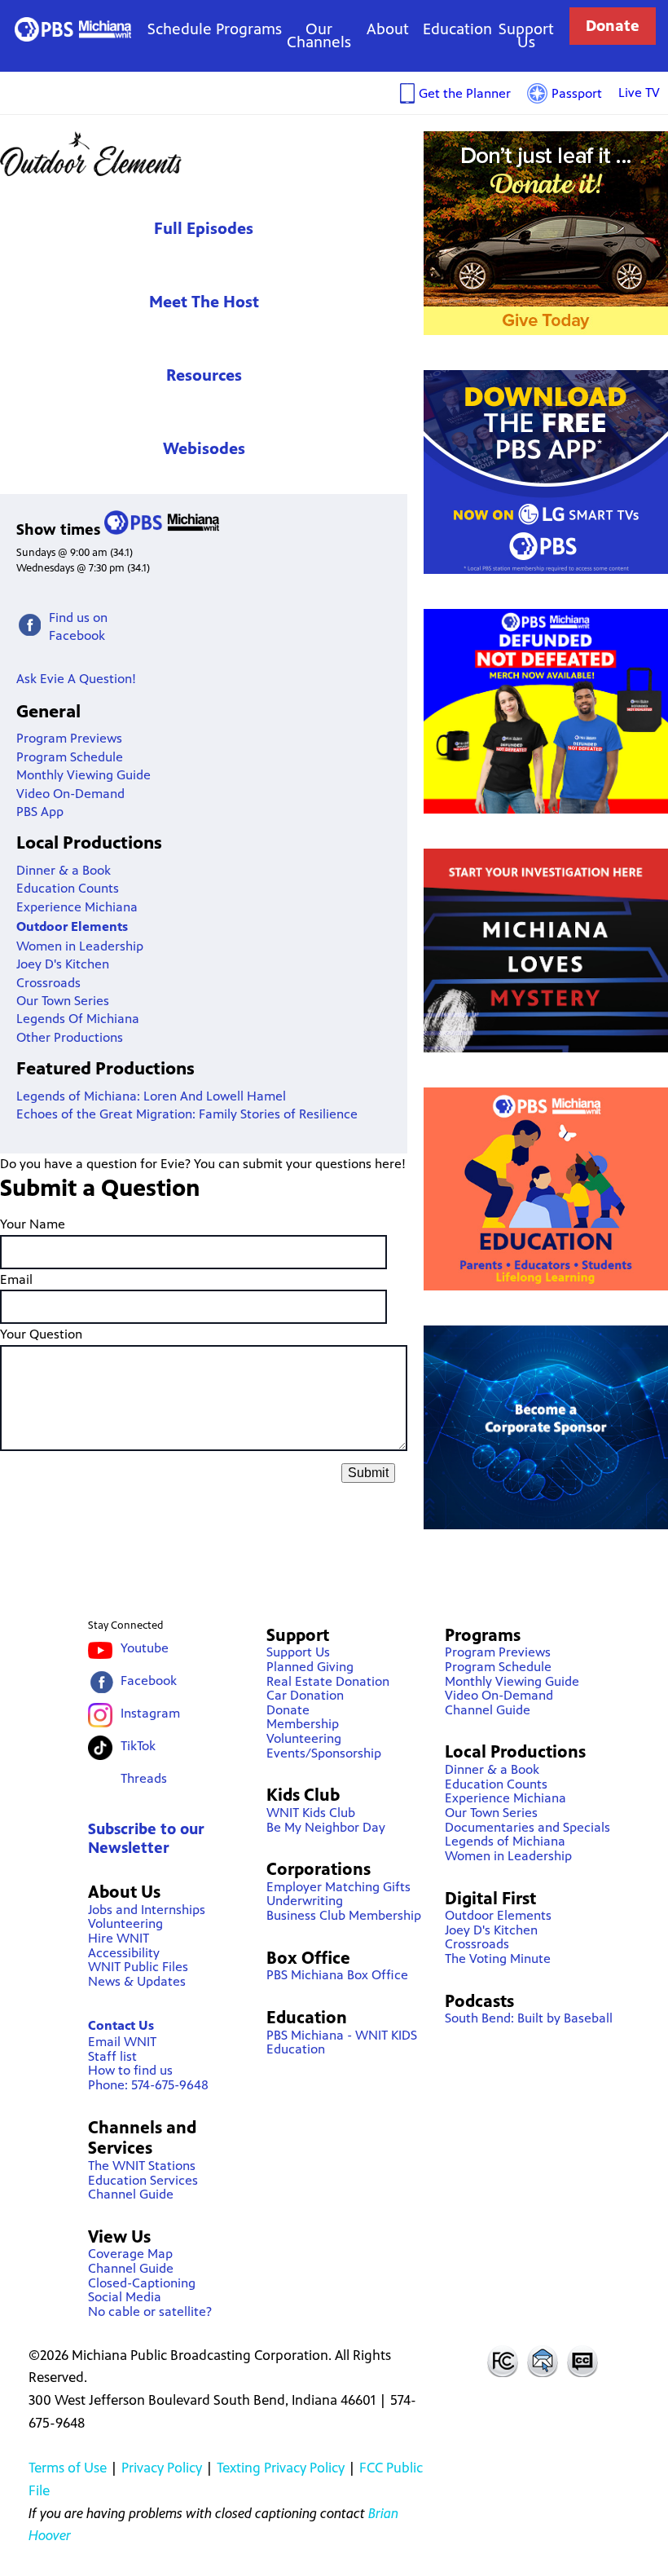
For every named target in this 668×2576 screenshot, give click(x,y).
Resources (204, 375)
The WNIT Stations (142, 2166)
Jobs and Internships (147, 1910)
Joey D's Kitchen (63, 964)
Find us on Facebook (78, 626)
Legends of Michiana (505, 1841)
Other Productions (70, 1037)
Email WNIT (122, 2042)
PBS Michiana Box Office (337, 1975)
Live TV (639, 93)
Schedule (180, 29)
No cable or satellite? (150, 2311)
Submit (368, 1473)
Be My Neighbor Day (326, 1827)
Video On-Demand (70, 794)
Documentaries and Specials (527, 1827)
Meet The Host (204, 302)
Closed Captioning (583, 2361)
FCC (502, 2361)
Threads (144, 1778)
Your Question (41, 1334)
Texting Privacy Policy (281, 2468)
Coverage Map (130, 2254)
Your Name (33, 1224)
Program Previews (69, 738)
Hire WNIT (119, 1938)
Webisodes (204, 449)
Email (16, 1279)
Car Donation (305, 1695)
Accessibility (124, 1953)
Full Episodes (204, 229)
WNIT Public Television (73, 29)
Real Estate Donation (328, 1681)
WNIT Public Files (138, 1967)
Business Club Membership (344, 1915)
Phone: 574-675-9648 (148, 2085)
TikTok (138, 1746)
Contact (543, 2361)
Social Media (125, 2297)
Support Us (526, 35)
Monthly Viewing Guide (83, 775)
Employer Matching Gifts (338, 1887)
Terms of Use (68, 2468)
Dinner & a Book (64, 870)
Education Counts (68, 888)
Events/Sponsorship (324, 1753)
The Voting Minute (498, 1958)
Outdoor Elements (204, 154)
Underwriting (305, 1901)
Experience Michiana (77, 907)
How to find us (130, 2070)
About (388, 29)
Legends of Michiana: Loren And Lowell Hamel (151, 1096)
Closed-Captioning (142, 2283)
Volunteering (125, 1923)
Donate (613, 26)
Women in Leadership (80, 946)
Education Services (143, 2180)
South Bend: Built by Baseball (529, 2018)
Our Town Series (63, 1001)
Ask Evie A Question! (76, 679)
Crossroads (48, 983)
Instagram (150, 1713)
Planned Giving (310, 1667)
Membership (303, 1724)
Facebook (149, 1681)
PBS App (40, 812)
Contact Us (121, 2025)
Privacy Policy (162, 2468)
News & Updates (137, 1981)
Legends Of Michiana (78, 1019)
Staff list (112, 2056)
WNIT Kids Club (311, 1813)
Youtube (145, 1648)
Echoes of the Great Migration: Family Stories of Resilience (187, 1114)
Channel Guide (131, 2194)
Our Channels (319, 35)
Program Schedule (70, 757)
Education (457, 29)
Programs (249, 29)
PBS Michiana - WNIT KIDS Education (342, 2042)
